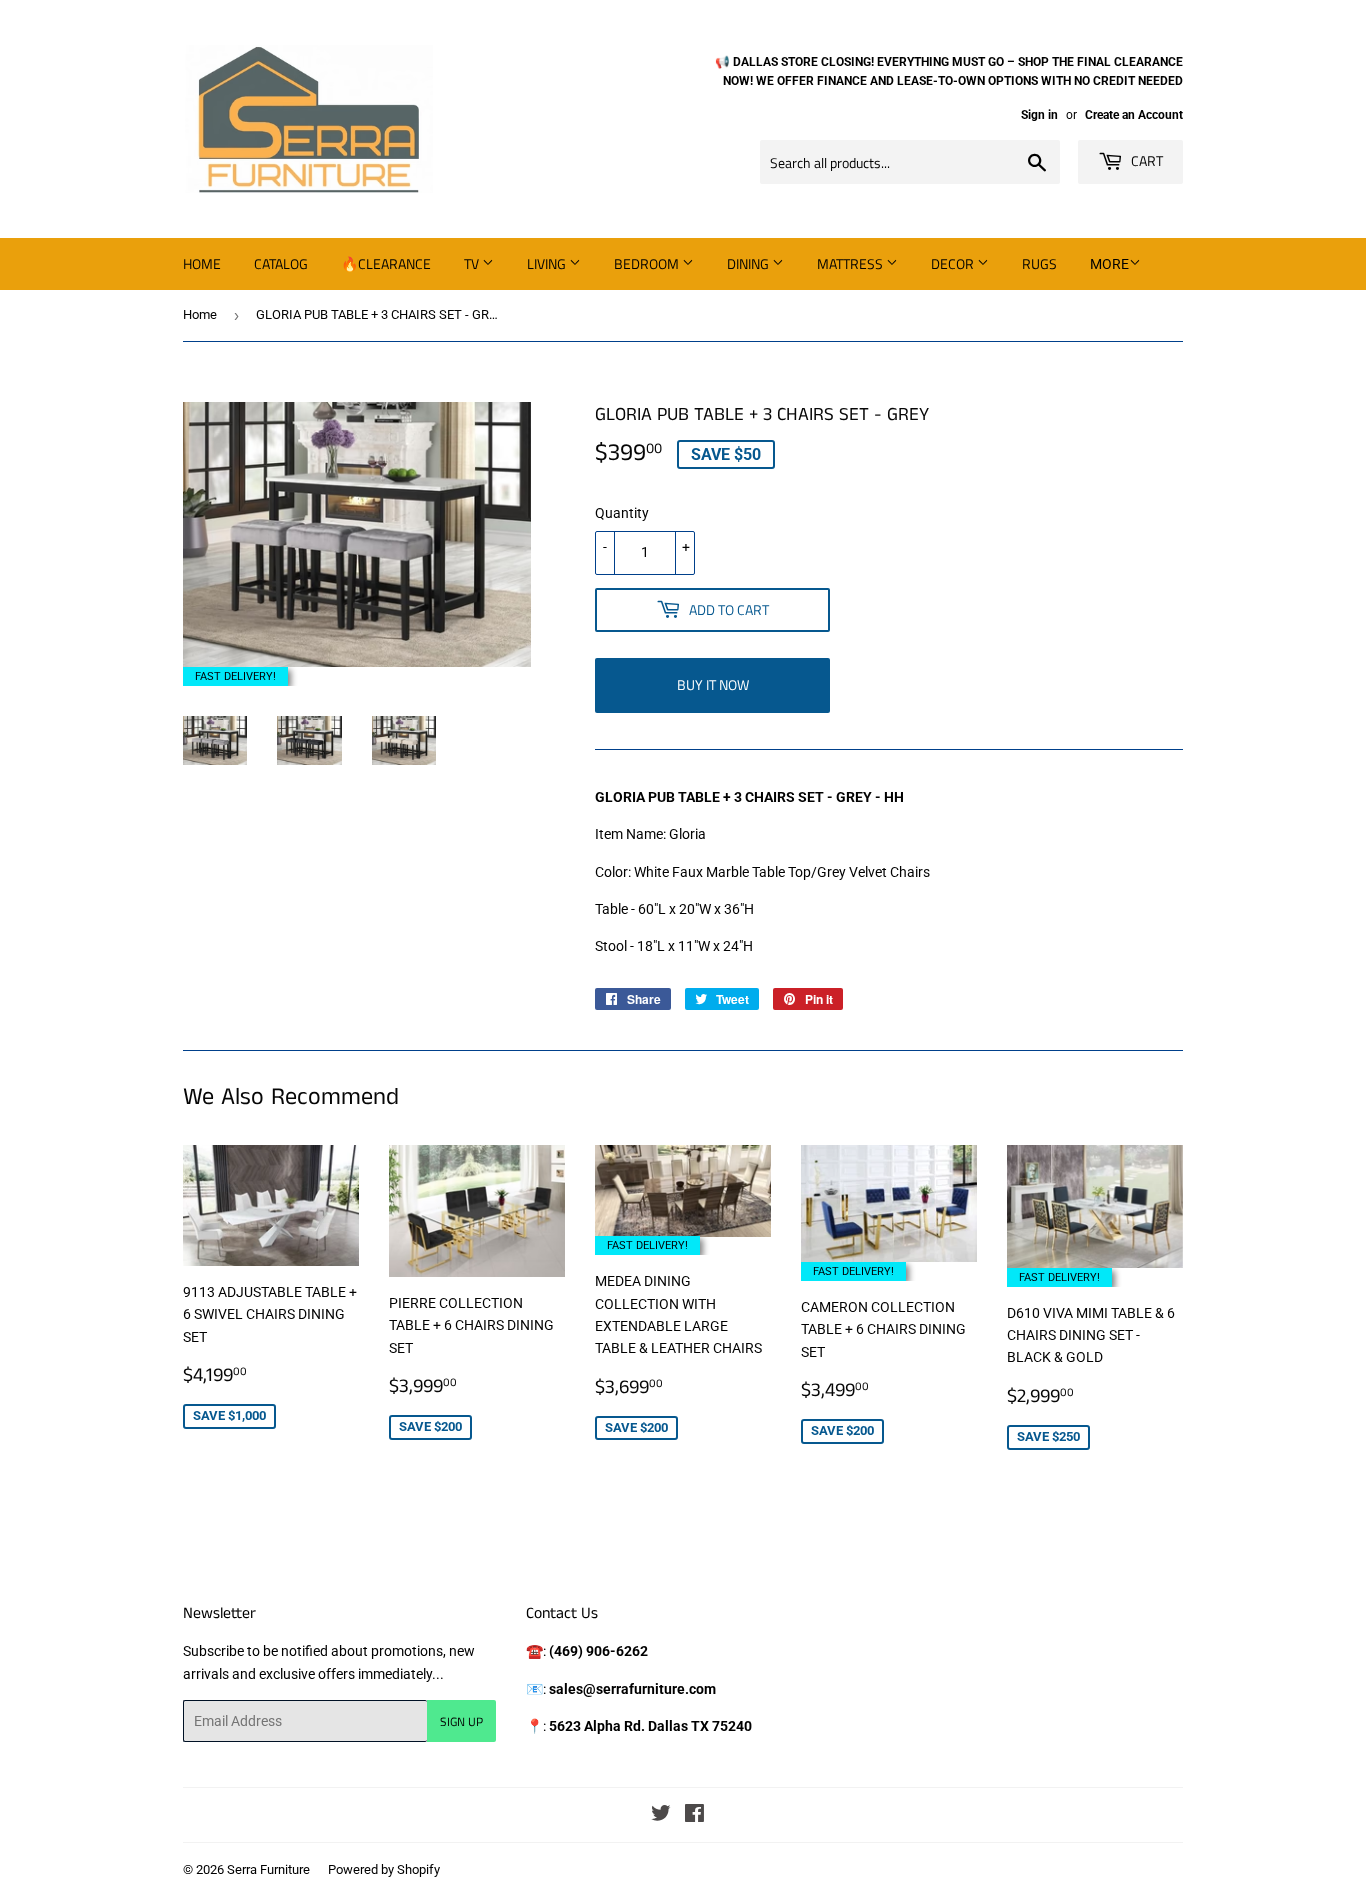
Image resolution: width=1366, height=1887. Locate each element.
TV (473, 263)
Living (548, 263)
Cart (1145, 160)
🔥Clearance (386, 263)
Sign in (1039, 115)
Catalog (281, 263)
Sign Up (461, 1721)
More (1109, 264)
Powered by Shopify (384, 1869)
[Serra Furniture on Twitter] (661, 1816)
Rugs (1039, 263)
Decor (954, 263)
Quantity (622, 513)
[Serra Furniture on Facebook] (694, 1816)
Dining (749, 263)
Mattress (851, 263)
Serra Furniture (268, 1869)
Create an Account (1134, 115)
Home (202, 263)
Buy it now (713, 684)
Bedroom (648, 263)
